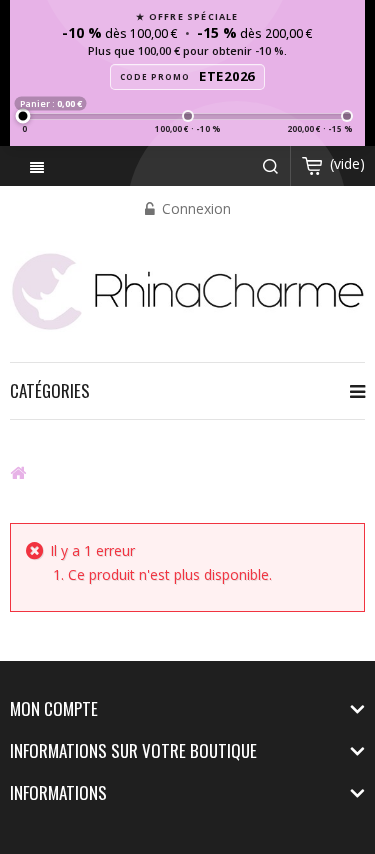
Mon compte (54, 708)
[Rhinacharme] (187, 289)
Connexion (194, 208)
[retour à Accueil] (18, 472)
